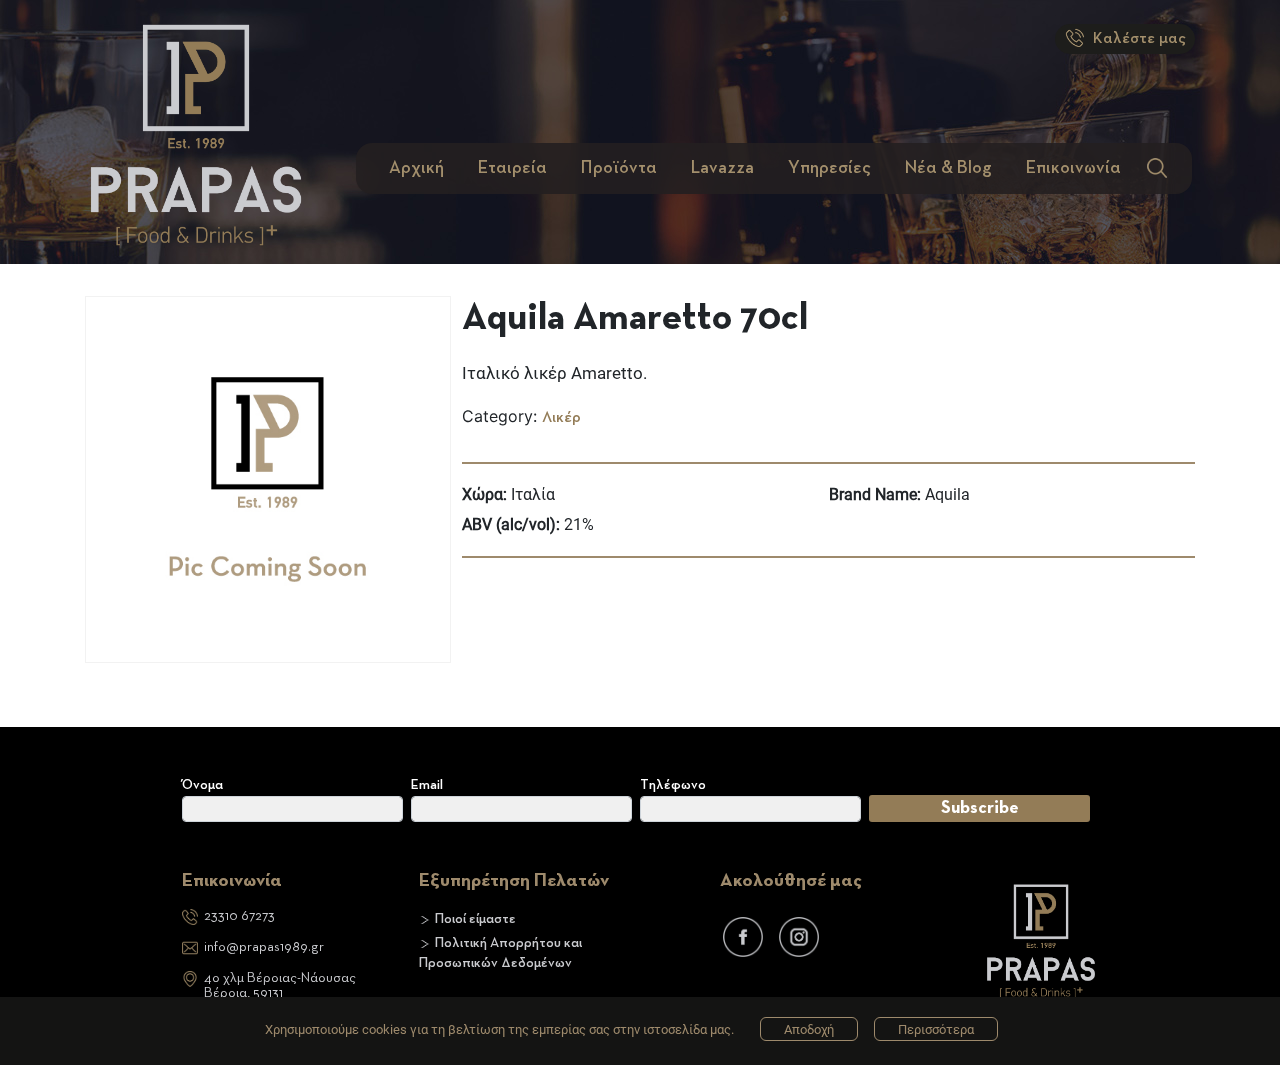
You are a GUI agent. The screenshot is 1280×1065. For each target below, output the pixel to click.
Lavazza (722, 168)
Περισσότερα (936, 1029)
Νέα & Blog (948, 168)
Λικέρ (561, 418)
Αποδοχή (809, 1029)
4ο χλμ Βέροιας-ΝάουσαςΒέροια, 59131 (280, 985)
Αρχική (416, 168)
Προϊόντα (619, 168)
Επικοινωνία (1073, 168)
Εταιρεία (512, 168)
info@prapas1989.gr (264, 947)
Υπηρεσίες (829, 168)
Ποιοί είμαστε (475, 919)
